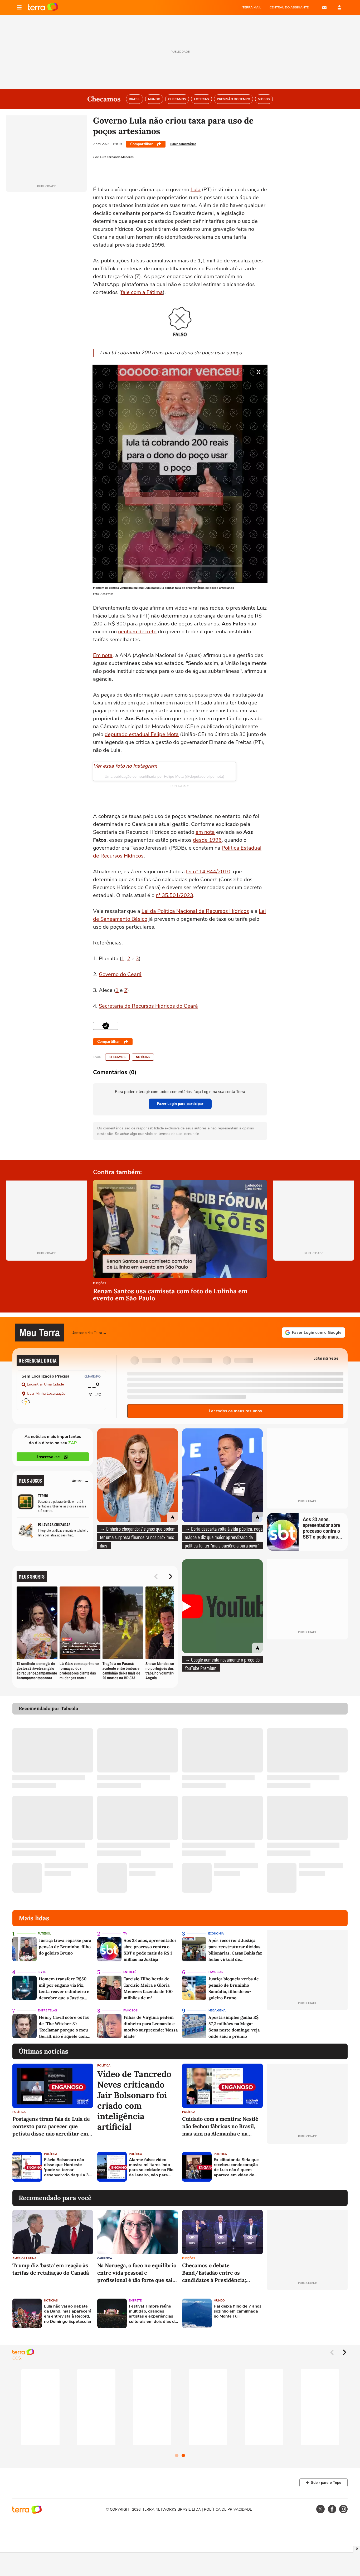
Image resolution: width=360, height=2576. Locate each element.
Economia (216, 1934)
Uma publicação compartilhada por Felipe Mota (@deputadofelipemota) (164, 776)
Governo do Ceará (120, 974)
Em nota (103, 655)
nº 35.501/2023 (174, 895)
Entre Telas (47, 2011)
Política (19, 2112)
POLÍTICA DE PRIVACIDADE (228, 2509)
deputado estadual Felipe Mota (142, 734)
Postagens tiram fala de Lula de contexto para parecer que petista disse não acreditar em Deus (51, 2126)
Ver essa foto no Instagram (125, 766)
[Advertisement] (307, 2167)
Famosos (216, 1972)
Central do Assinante (289, 7)
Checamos (117, 1057)
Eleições (100, 1284)
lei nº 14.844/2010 (208, 872)
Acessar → (81, 1480)
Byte (42, 1972)
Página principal (43, 7)
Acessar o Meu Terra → (90, 1332)
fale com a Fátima (142, 292)
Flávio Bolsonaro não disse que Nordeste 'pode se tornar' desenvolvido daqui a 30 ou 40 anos (68, 2168)
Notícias (143, 1057)
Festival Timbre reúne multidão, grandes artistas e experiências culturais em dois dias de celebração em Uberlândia (153, 2314)
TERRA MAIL (252, 7)
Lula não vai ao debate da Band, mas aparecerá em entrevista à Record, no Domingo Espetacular (68, 2314)
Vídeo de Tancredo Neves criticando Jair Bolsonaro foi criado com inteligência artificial (134, 2100)
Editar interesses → (329, 1358)
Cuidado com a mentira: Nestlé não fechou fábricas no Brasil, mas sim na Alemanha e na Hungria (220, 2126)
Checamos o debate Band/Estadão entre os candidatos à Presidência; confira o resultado (214, 2273)
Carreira (105, 2258)
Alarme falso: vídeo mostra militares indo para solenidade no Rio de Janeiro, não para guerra (151, 2168)
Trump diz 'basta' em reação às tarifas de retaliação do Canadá (51, 2269)
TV (125, 1934)
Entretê (130, 1972)
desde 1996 (207, 840)
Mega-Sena (217, 2011)
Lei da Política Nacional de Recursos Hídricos (195, 911)
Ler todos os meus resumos (235, 1411)
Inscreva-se (48, 1457)
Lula (196, 190)
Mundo (219, 2301)
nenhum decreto (137, 632)
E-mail (324, 7)
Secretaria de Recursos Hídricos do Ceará (148, 1006)
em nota (205, 832)
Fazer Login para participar (180, 1104)
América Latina (24, 2258)
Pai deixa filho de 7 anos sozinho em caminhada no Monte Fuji (238, 2311)
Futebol (44, 1934)
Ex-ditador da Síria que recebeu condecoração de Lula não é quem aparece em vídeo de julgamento (236, 2168)
